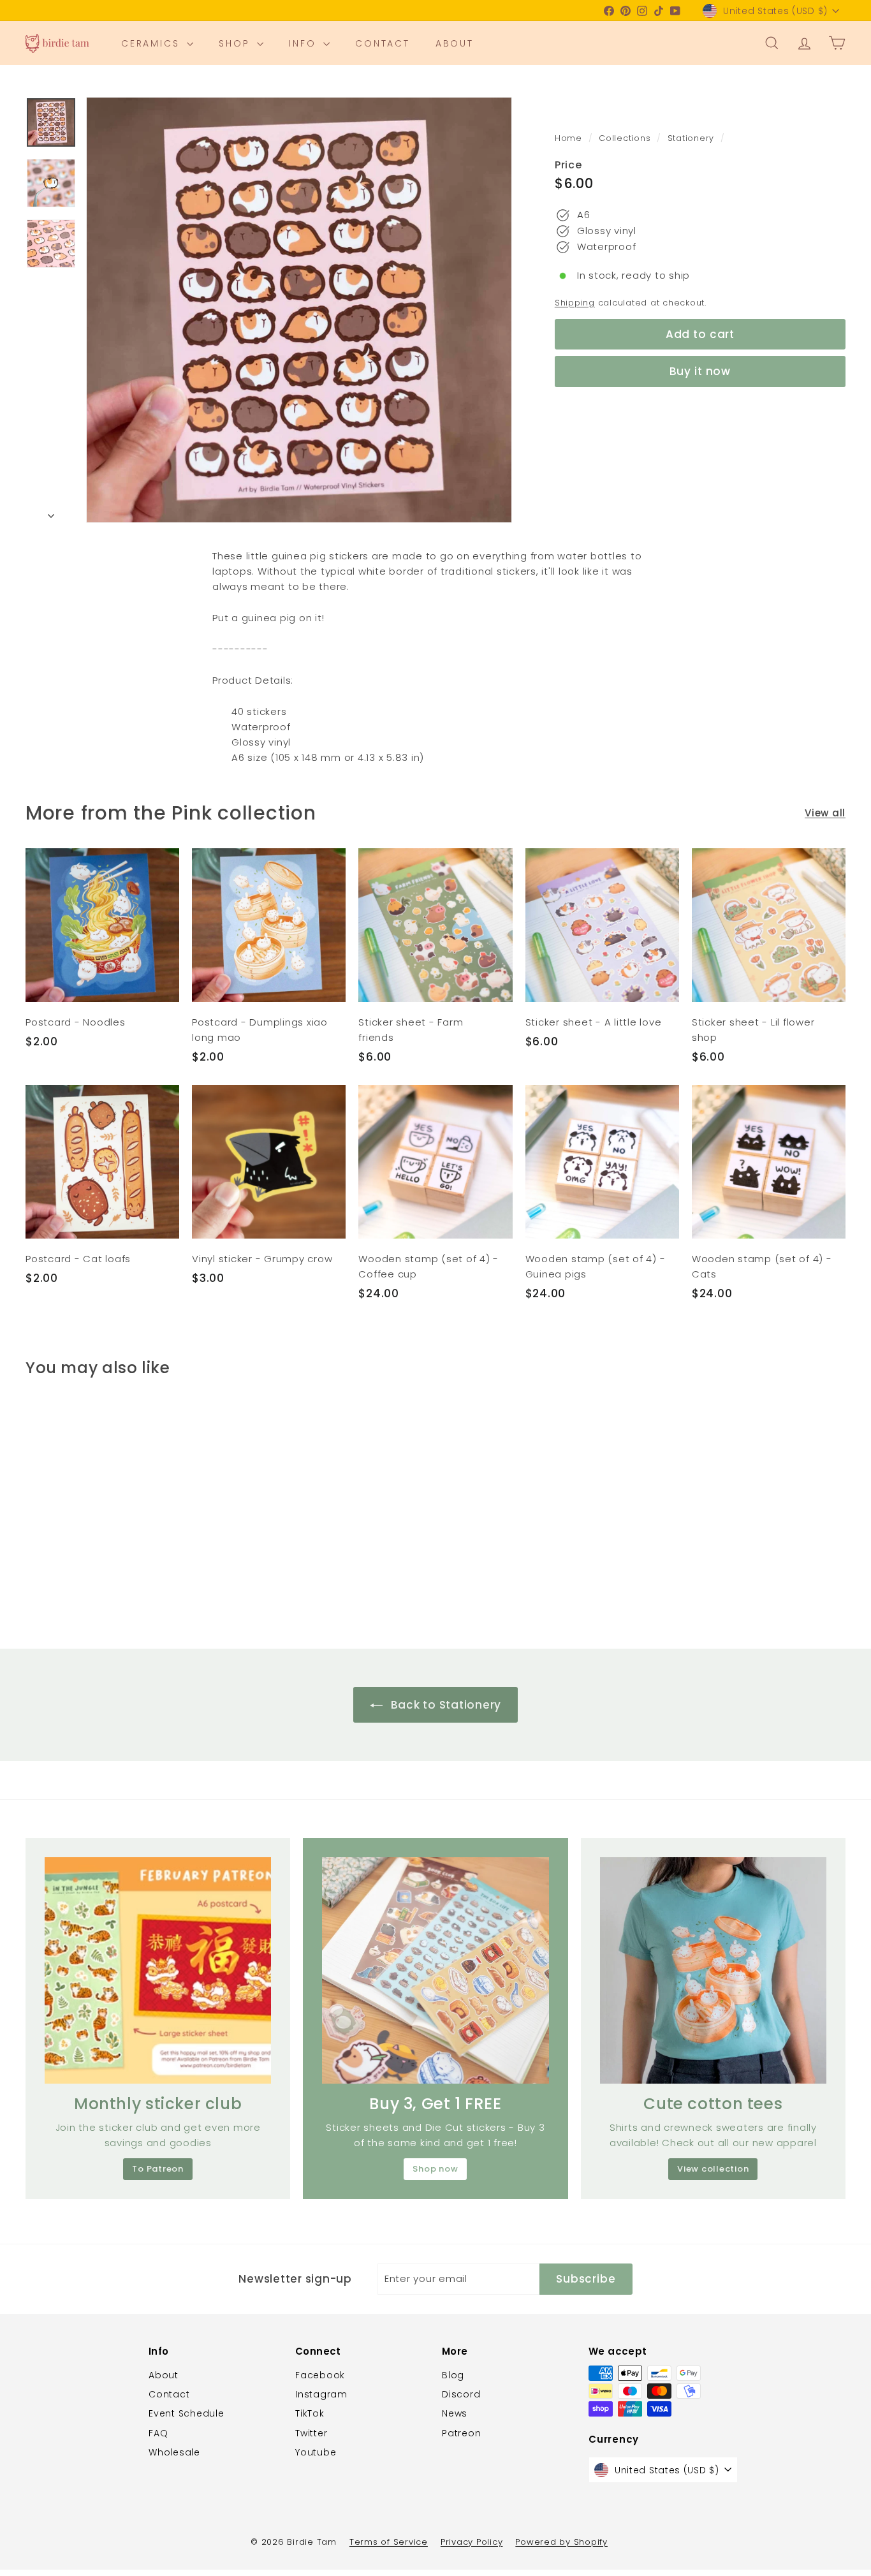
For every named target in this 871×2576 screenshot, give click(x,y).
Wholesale (174, 2452)
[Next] (51, 512)
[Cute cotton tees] (713, 1970)
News (455, 2413)
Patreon (461, 2433)
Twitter (311, 2433)
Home (570, 138)
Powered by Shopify (561, 2542)
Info (304, 43)
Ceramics (152, 43)
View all (825, 813)
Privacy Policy (472, 2542)
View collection (713, 2169)
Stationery (691, 138)
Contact (383, 43)
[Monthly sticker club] (158, 1970)
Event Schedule (187, 2413)
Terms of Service (389, 2542)
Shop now (435, 2169)
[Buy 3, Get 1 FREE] (435, 1970)
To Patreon (158, 2169)
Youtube (316, 2452)
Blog (453, 2375)
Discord (461, 2394)
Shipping (575, 303)
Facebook (320, 2375)
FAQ (158, 2433)
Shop (236, 43)
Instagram (321, 2394)
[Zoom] (299, 310)
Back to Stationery (444, 1705)
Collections (626, 138)
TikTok (310, 2413)
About (455, 43)
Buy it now (700, 371)
